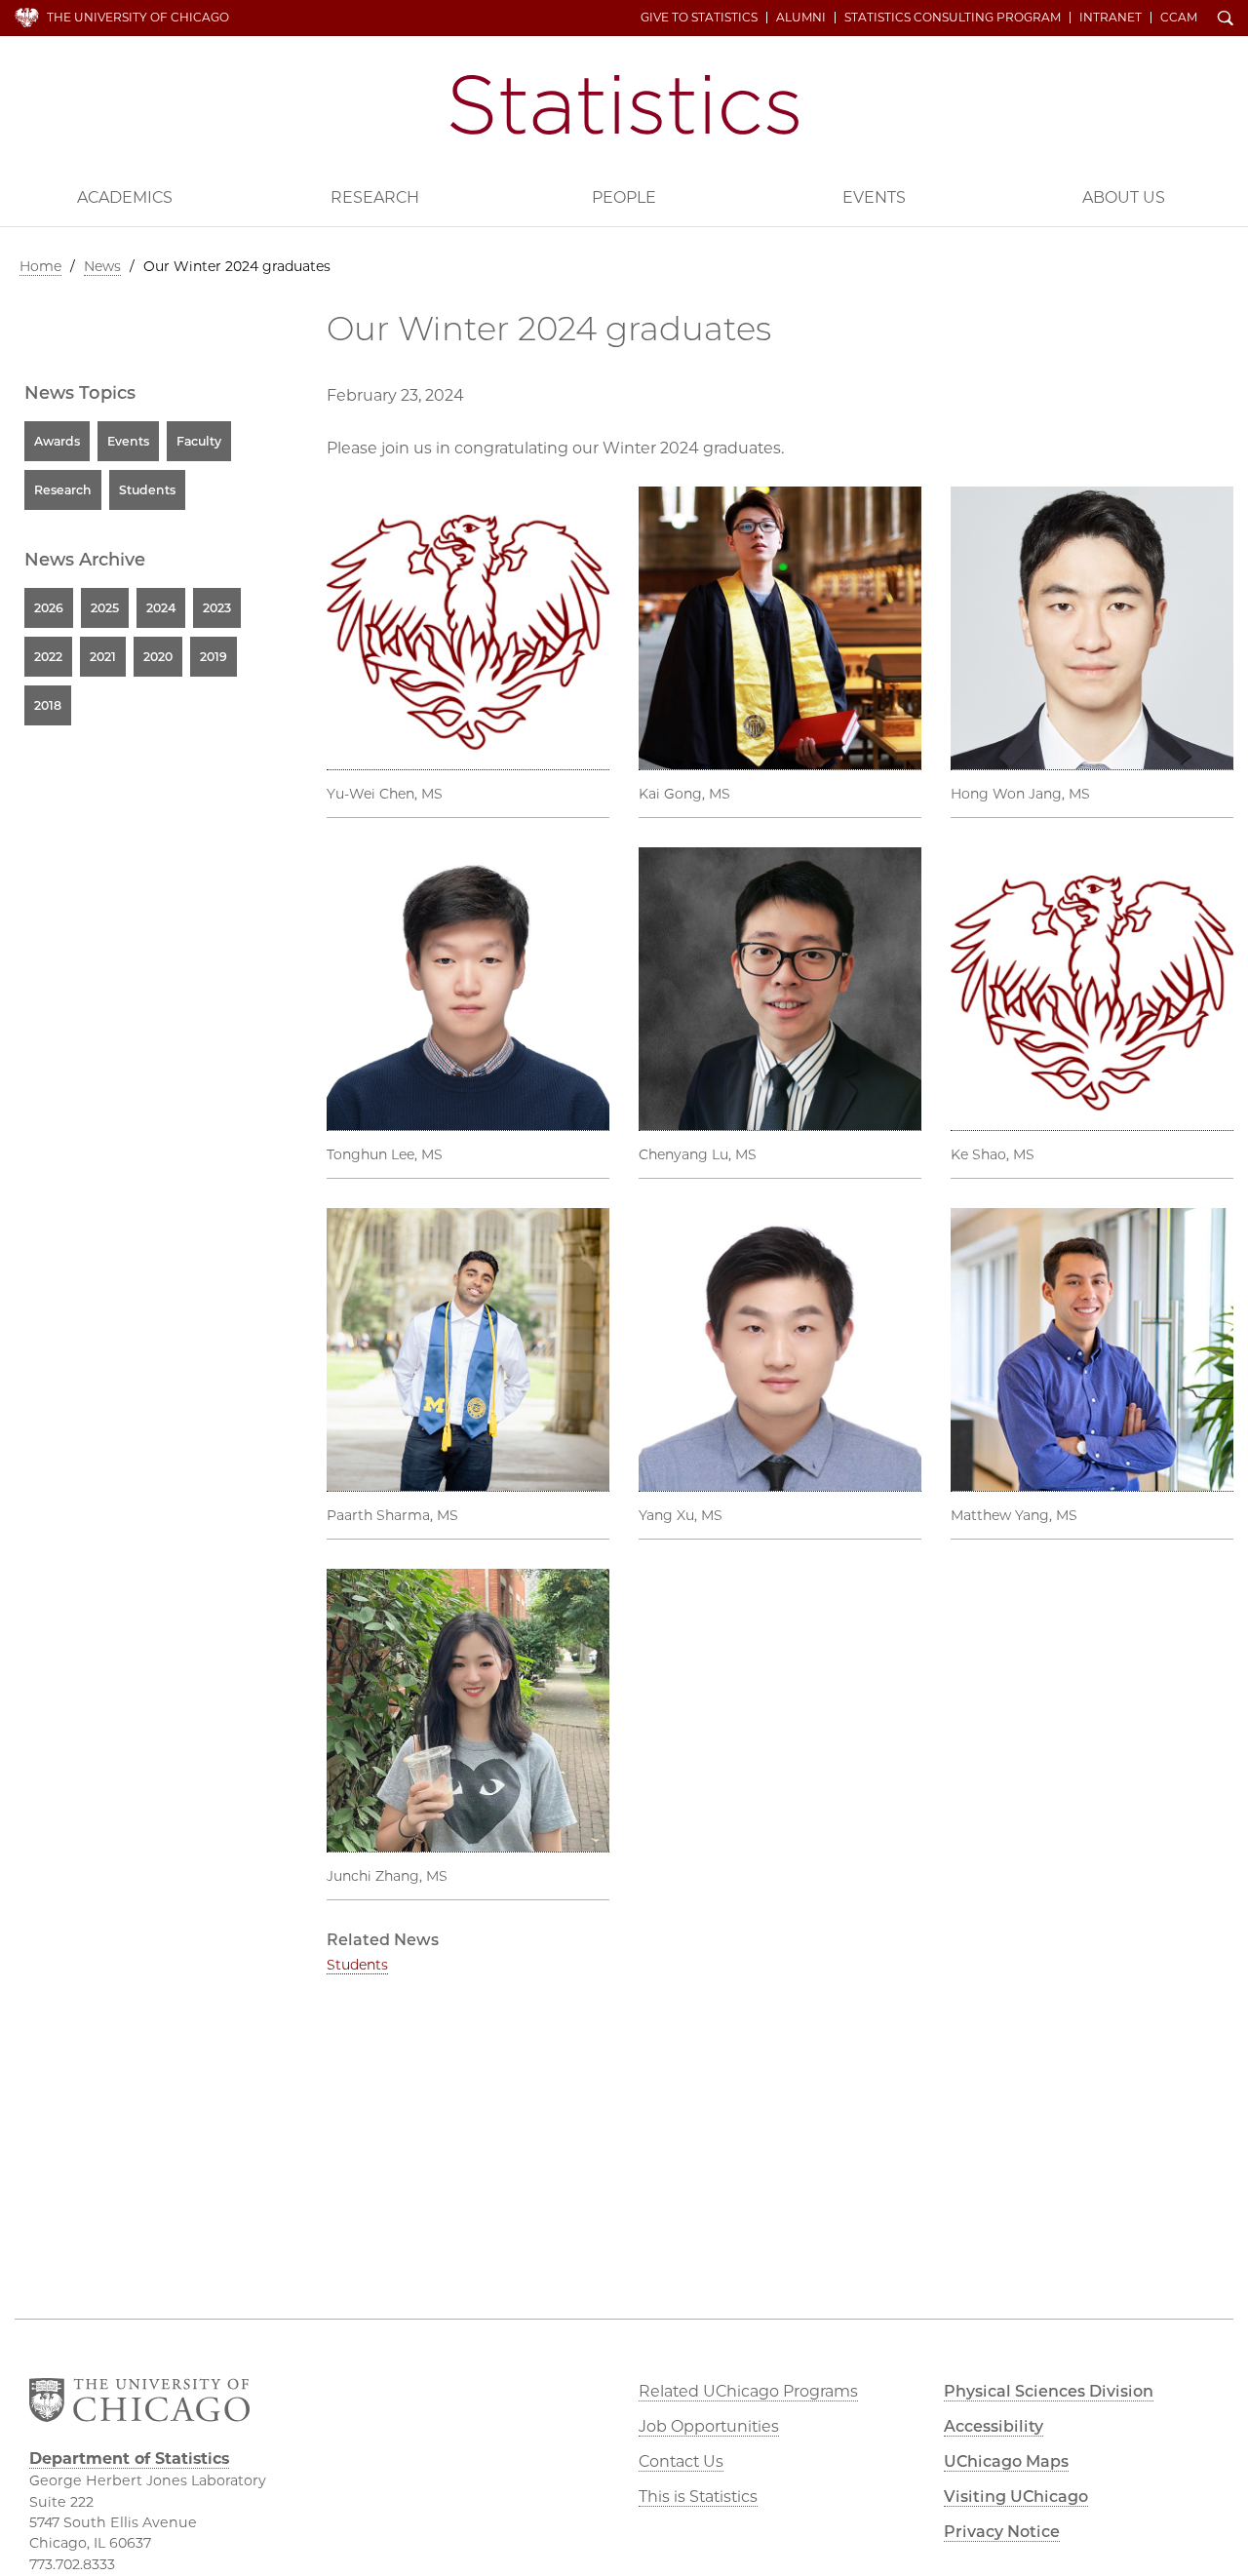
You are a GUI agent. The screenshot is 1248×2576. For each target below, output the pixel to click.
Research (375, 197)
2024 (161, 608)
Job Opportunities (709, 2426)
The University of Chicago (138, 17)
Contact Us (681, 2461)
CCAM (1179, 18)
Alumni (801, 18)
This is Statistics (698, 2497)
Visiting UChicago (1016, 2497)
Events (874, 197)
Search (1226, 20)
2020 (158, 657)
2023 (217, 608)
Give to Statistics (699, 18)
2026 (49, 608)
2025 (105, 608)
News (102, 266)
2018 (48, 705)
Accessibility (994, 2426)
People (624, 197)
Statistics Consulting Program (953, 18)
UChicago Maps (1006, 2461)
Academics (125, 197)
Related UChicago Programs (748, 2391)
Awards (57, 441)
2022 (48, 657)
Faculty (199, 441)
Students (357, 1965)
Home (40, 266)
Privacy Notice (1002, 2532)
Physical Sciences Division (1049, 2391)
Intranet (1111, 18)
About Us (1124, 197)
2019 (214, 657)
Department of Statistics (624, 105)
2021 (103, 657)
